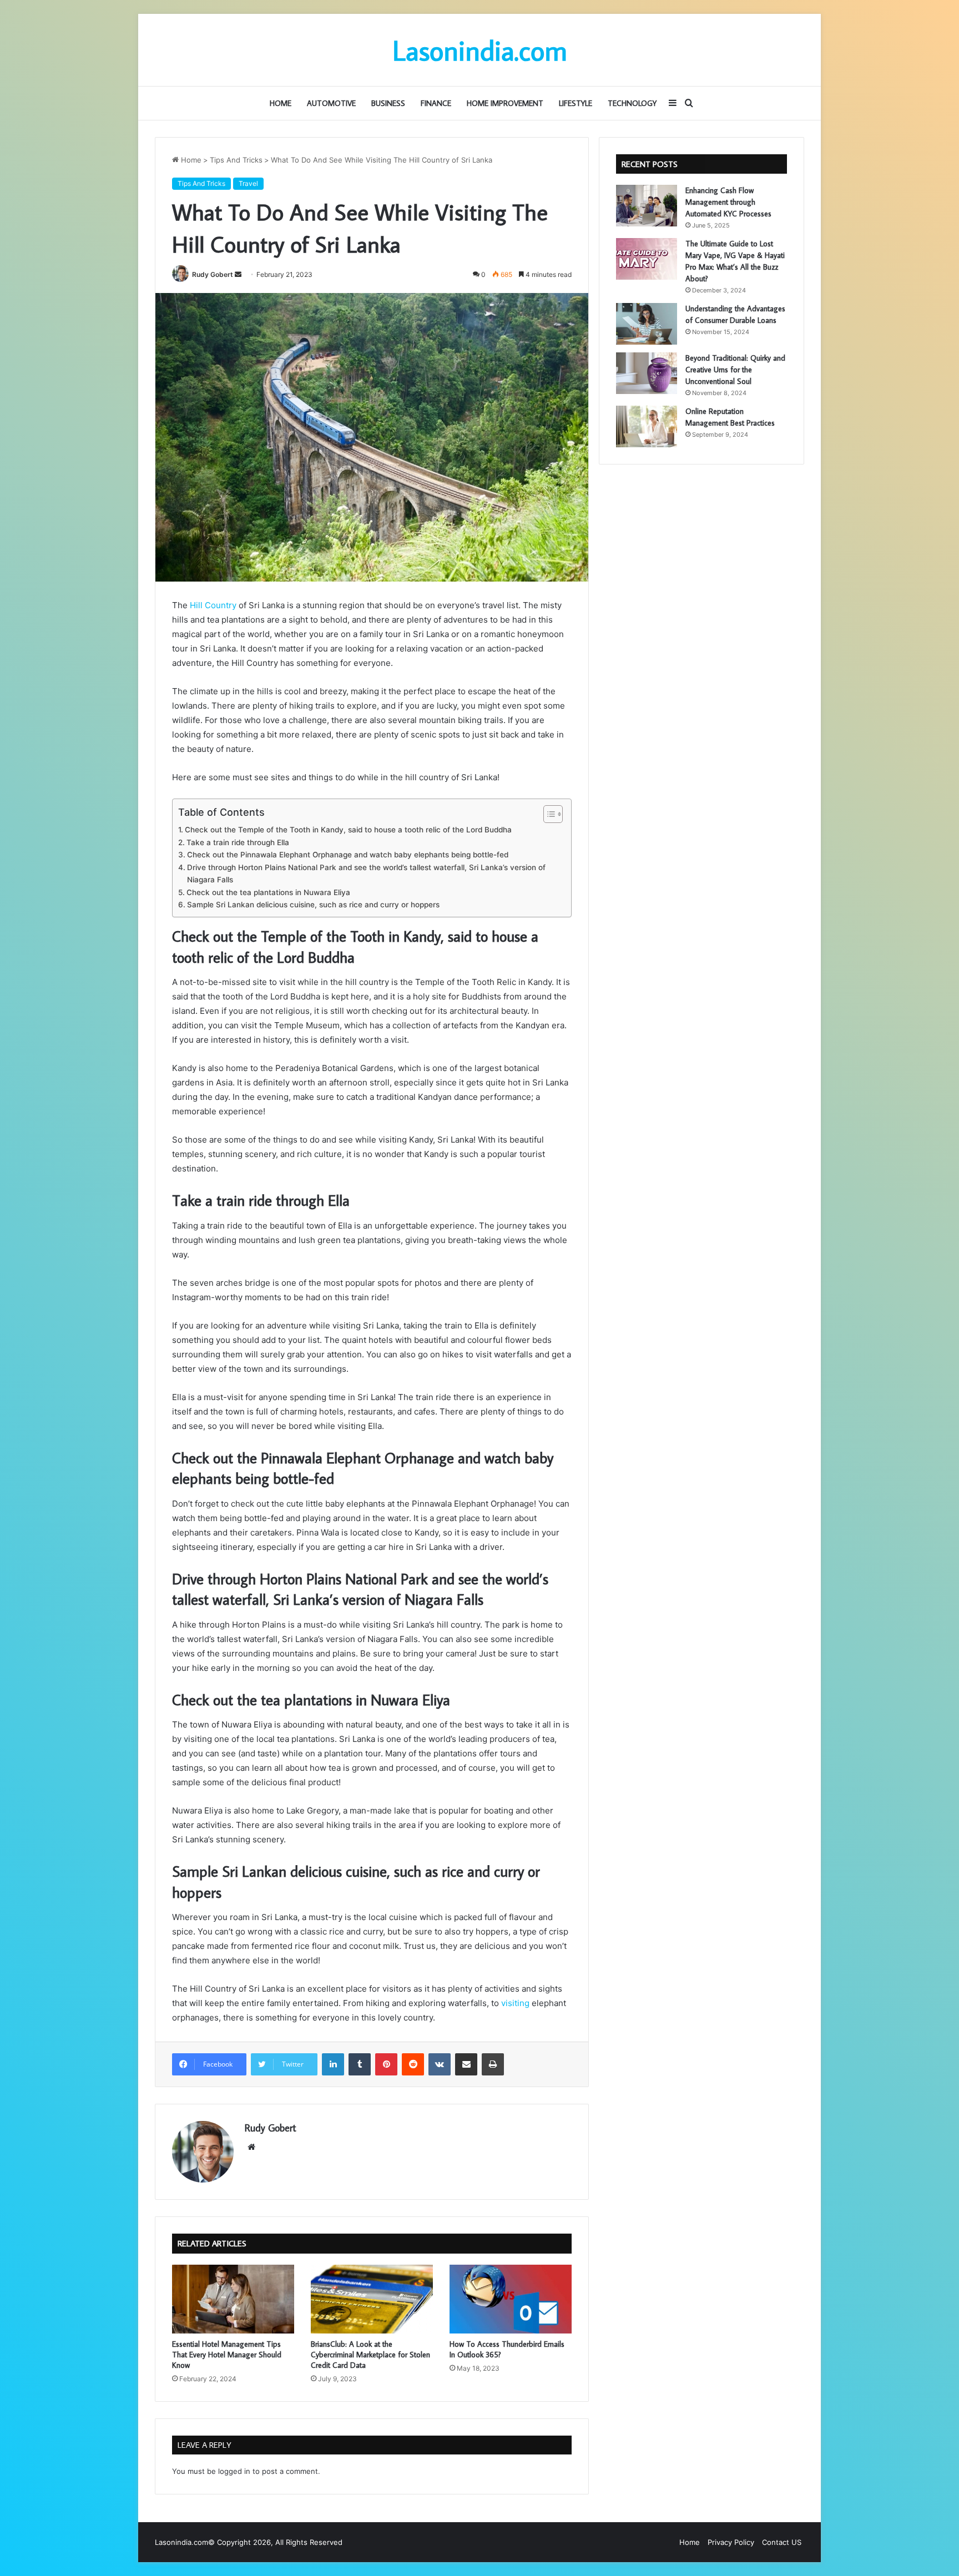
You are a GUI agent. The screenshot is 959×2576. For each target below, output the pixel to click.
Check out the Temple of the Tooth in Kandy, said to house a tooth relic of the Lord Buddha (348, 830)
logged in (234, 2471)
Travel (248, 183)
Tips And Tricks (236, 160)
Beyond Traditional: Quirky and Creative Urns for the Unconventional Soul (735, 370)
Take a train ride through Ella (238, 842)
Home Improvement (505, 103)
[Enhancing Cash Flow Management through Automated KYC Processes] (647, 206)
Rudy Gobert (213, 274)
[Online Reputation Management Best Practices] (647, 426)
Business (388, 103)
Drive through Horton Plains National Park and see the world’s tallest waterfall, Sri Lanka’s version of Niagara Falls (366, 873)
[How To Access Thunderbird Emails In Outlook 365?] (511, 2299)
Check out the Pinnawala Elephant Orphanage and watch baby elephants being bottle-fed (348, 855)
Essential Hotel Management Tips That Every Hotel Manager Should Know (227, 2355)
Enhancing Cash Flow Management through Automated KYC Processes (728, 202)
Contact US (782, 2542)
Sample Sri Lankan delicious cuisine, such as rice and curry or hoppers (313, 905)
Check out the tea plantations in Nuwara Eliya (268, 892)
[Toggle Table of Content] (547, 814)
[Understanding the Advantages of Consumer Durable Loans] (647, 324)
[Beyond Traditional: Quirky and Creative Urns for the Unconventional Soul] (647, 373)
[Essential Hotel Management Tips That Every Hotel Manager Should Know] (233, 2299)
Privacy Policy (731, 2542)
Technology (632, 103)
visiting (515, 2003)
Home (281, 103)
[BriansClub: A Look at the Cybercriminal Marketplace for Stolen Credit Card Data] (372, 2299)
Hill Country (213, 605)
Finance (436, 103)
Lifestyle (576, 103)
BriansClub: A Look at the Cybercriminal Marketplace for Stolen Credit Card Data (370, 2355)
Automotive (331, 103)
